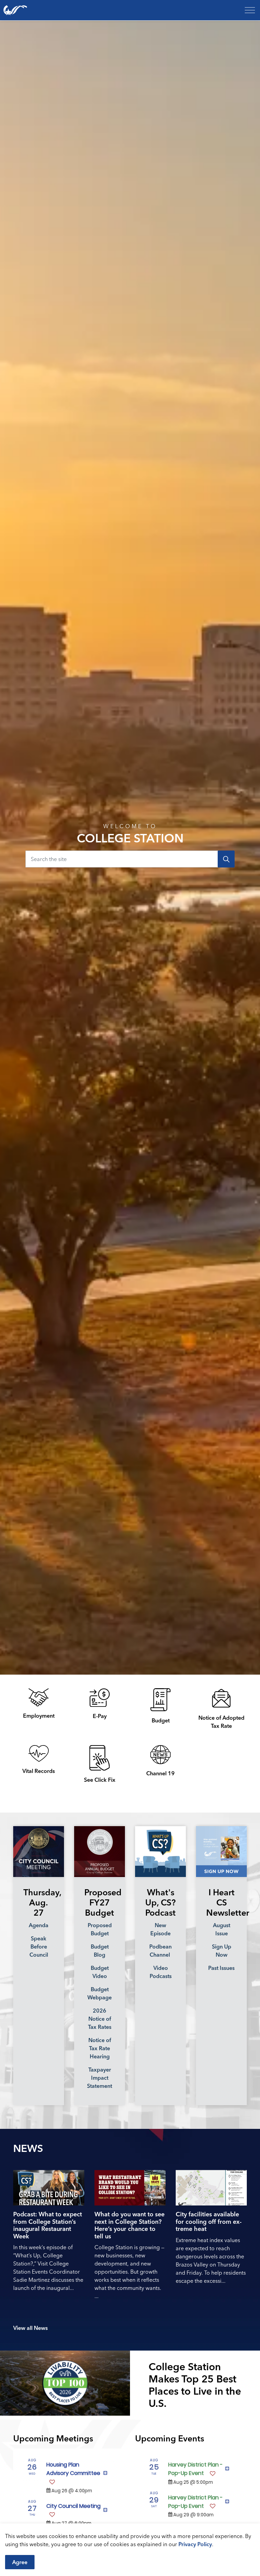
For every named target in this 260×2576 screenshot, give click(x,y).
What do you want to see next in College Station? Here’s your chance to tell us (129, 2225)
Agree (20, 2562)
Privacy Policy (195, 2544)
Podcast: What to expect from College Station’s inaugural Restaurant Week (48, 2225)
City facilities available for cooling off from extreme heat (209, 2222)
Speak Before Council (39, 1946)
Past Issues (221, 1968)
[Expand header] (250, 10)
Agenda (39, 1925)
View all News (30, 2328)
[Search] (226, 859)
